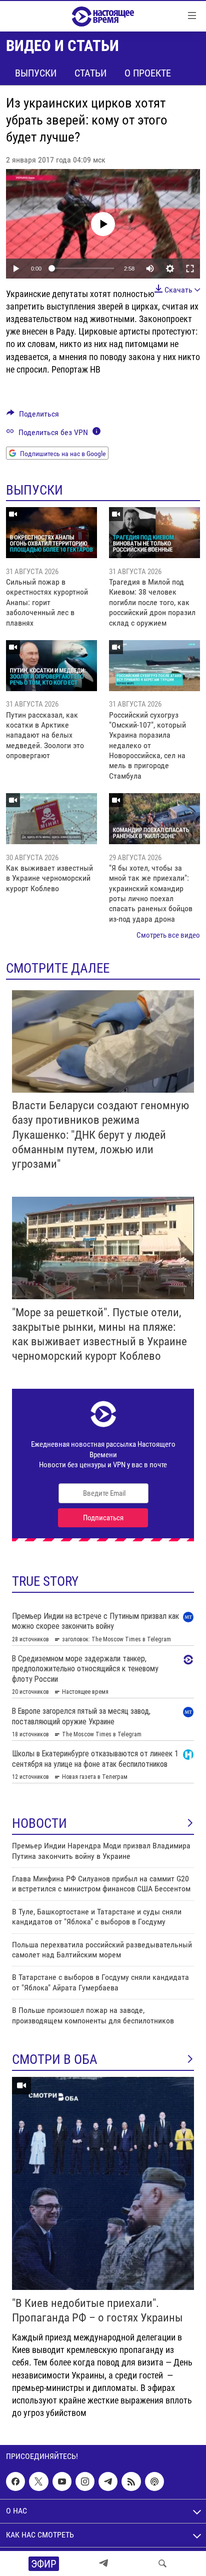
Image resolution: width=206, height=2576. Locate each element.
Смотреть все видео (168, 935)
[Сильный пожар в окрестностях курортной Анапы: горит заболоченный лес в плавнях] (51, 533)
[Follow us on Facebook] (15, 2481)
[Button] (33, 416)
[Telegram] (103, 2563)
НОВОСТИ (39, 1823)
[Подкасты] (154, 2481)
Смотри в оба (55, 2059)
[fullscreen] (190, 269)
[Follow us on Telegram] (108, 2481)
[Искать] (162, 2563)
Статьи (90, 73)
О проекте (148, 73)
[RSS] (131, 2481)
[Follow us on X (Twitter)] (38, 2481)
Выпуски (36, 73)
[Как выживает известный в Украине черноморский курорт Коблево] (51, 819)
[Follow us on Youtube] (62, 2481)
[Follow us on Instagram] (85, 2481)
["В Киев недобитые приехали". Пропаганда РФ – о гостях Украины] (103, 2183)
